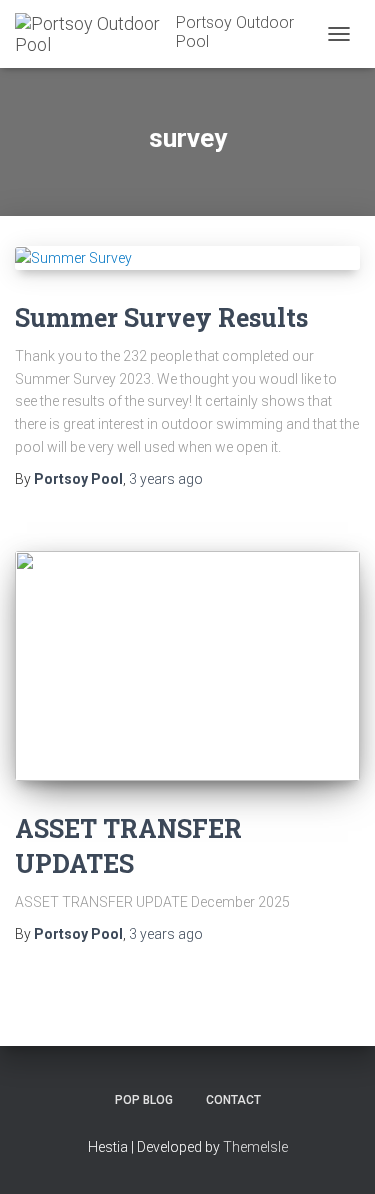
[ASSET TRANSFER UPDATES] (187, 666)
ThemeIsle (255, 1147)
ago (166, 479)
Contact (233, 1100)
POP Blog (144, 1100)
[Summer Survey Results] (187, 258)
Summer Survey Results (161, 317)
